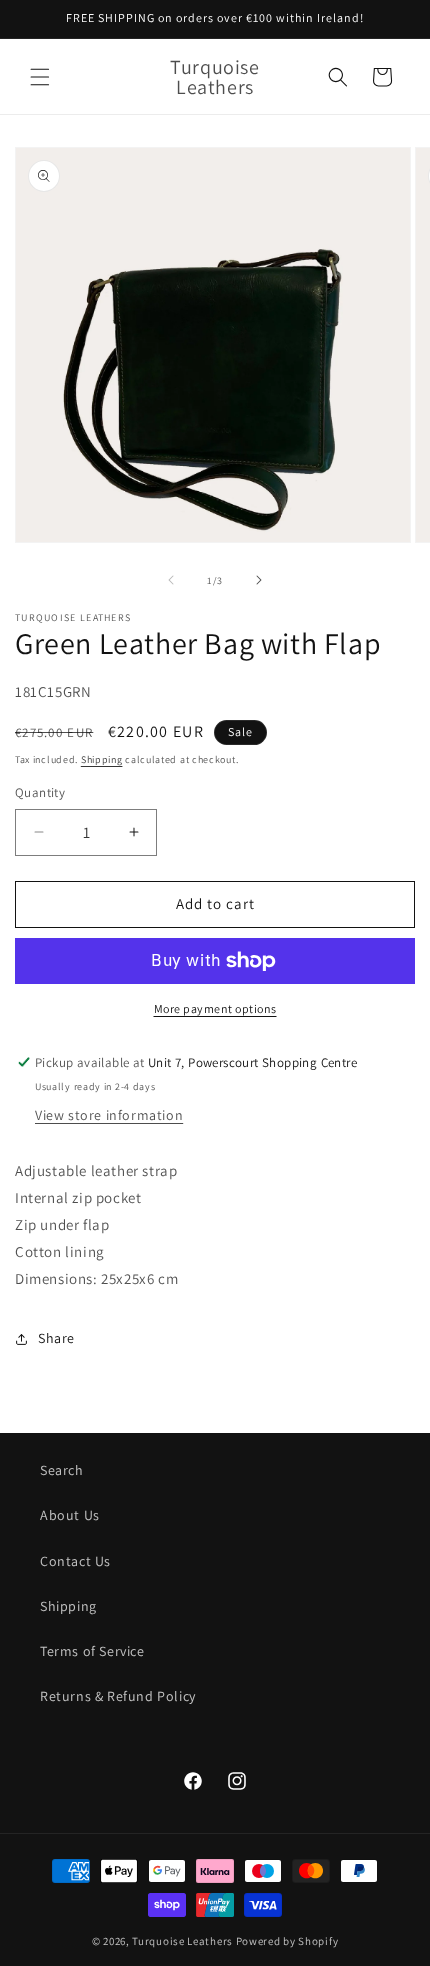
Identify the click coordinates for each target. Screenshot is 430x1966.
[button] (40, 77)
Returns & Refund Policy (118, 1696)
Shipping (102, 759)
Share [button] (56, 1338)
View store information (109, 1115)
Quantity (40, 792)
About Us (70, 1515)
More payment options (215, 1008)
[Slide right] (259, 580)
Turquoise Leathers (182, 1941)
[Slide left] (171, 580)
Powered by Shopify (287, 1941)
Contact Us (75, 1561)
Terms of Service (92, 1651)
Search (62, 1470)
